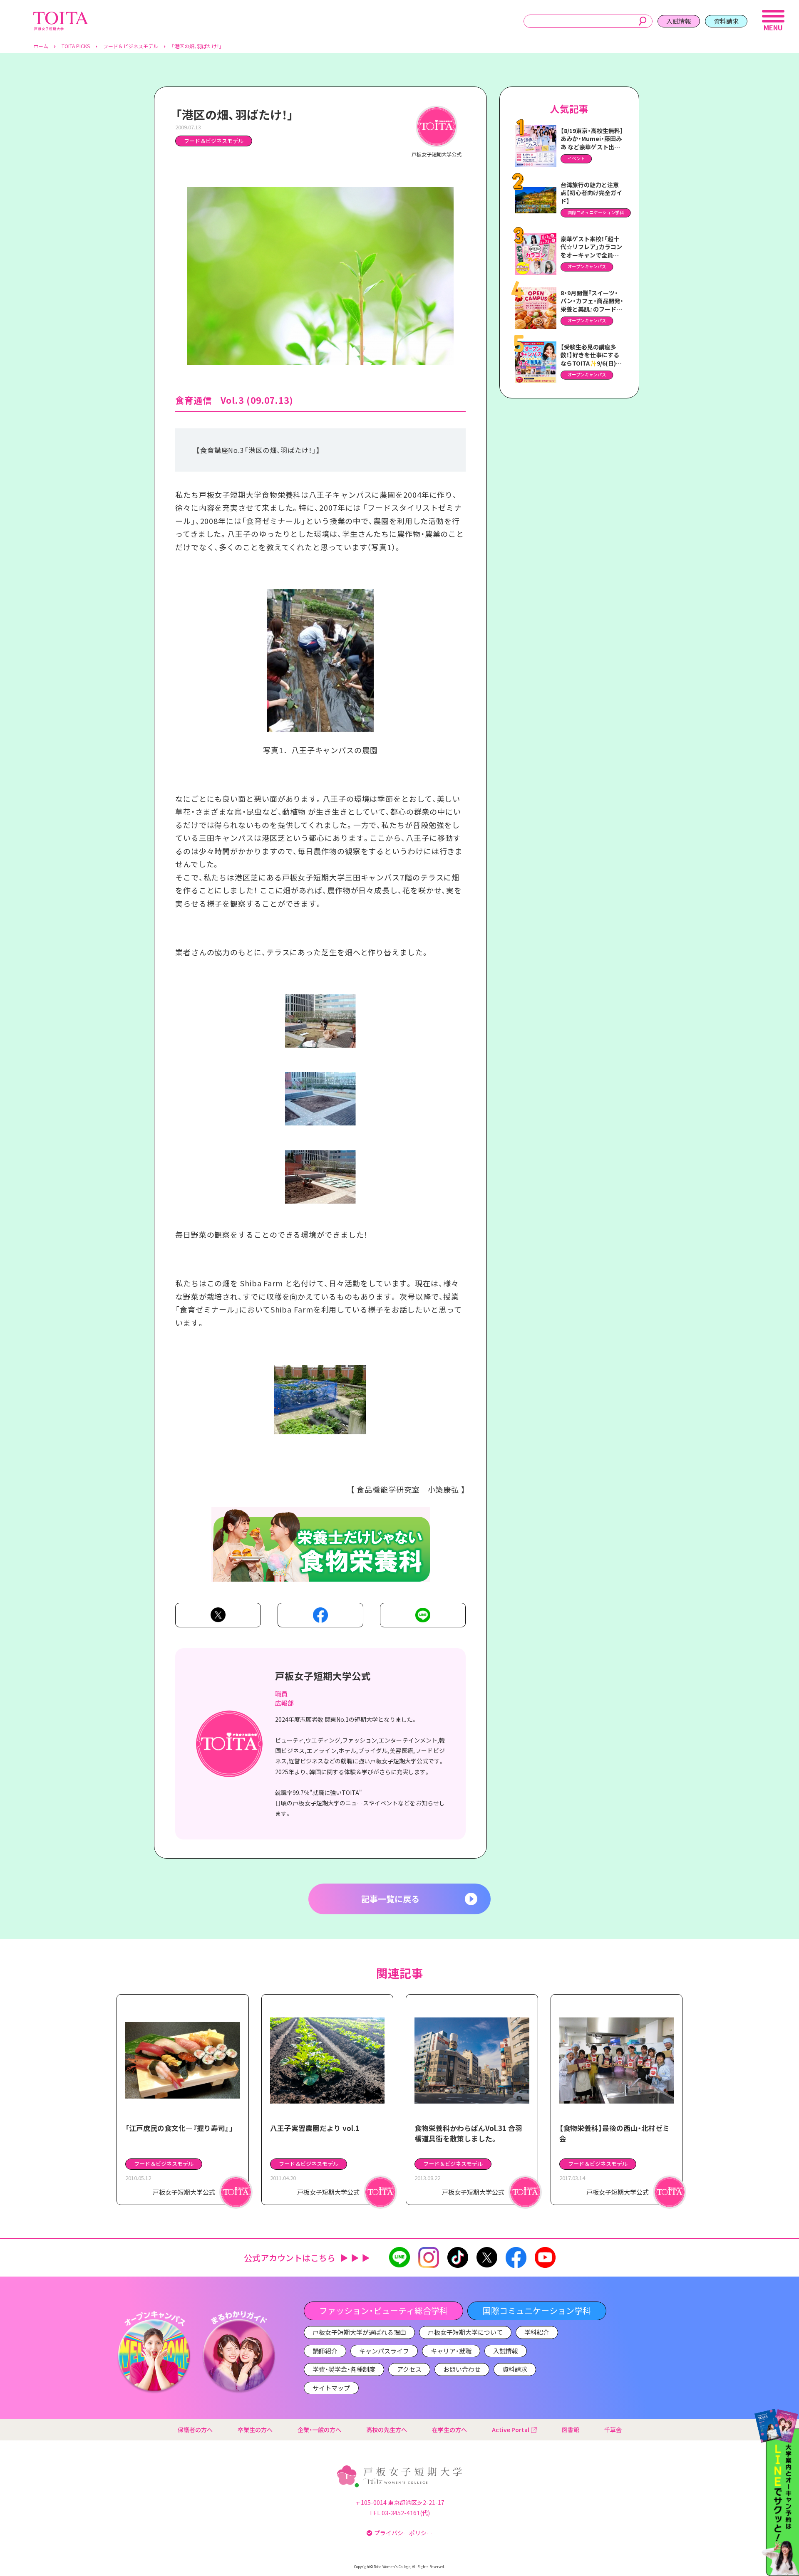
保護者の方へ (195, 2430)
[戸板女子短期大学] (61, 16)
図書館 (571, 2430)
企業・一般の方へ (319, 2430)
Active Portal (511, 2430)
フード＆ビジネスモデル (214, 141)
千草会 (613, 2430)
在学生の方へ (449, 2430)
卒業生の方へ (255, 2430)
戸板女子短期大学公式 (323, 1676)
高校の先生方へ (387, 2430)
